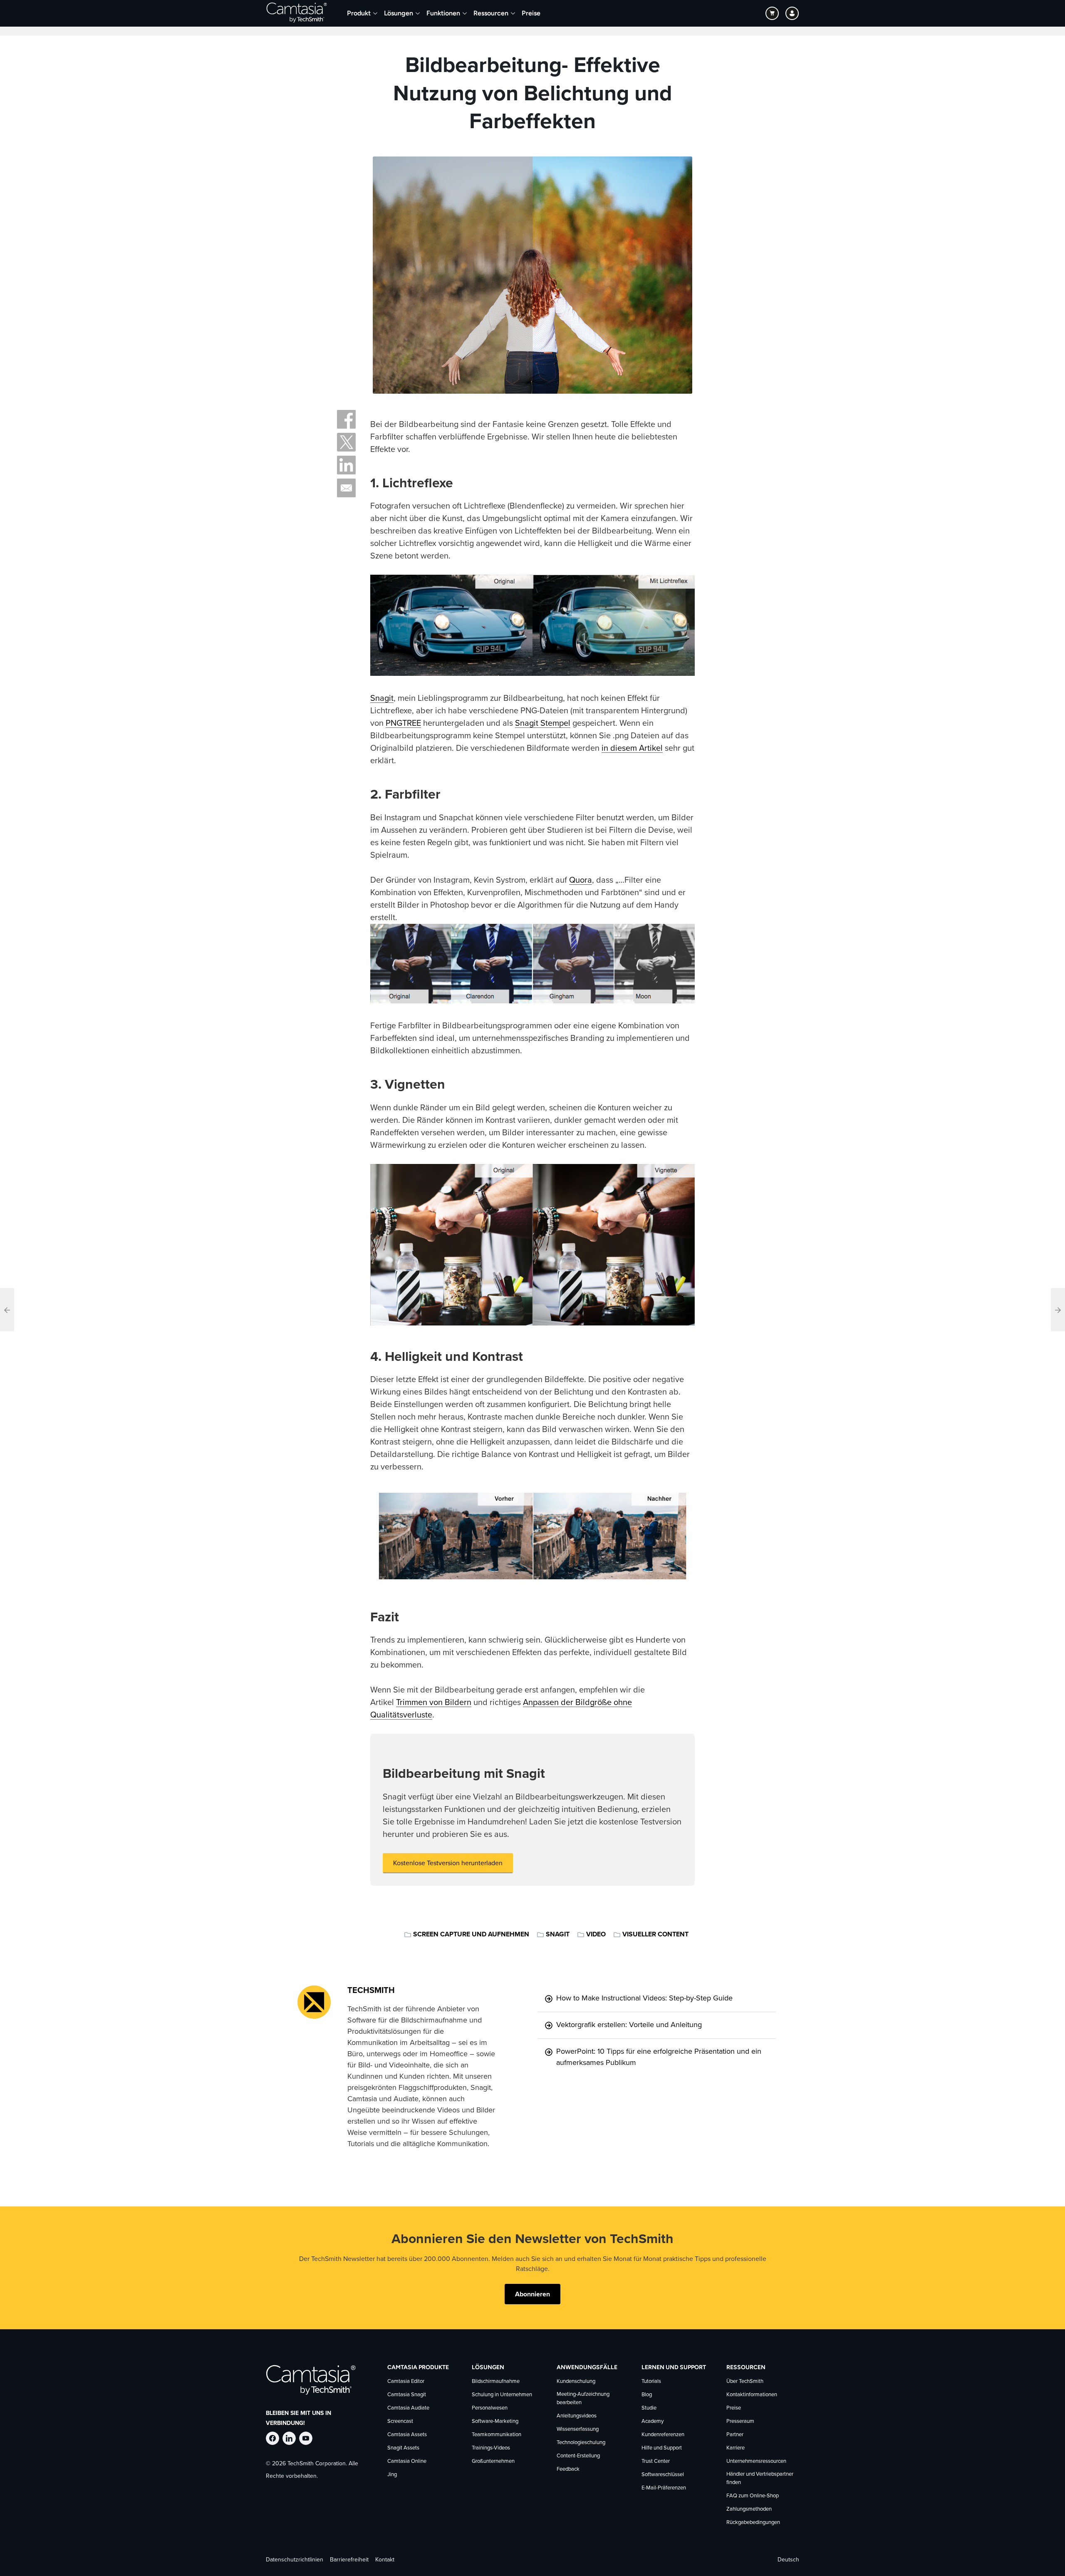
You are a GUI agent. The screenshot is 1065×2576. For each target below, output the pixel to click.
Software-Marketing (495, 2421)
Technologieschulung (581, 2443)
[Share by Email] (346, 488)
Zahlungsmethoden (749, 2509)
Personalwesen (490, 2408)
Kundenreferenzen (663, 2435)
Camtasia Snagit (407, 2395)
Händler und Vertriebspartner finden (760, 2478)
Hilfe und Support (662, 2448)
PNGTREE (403, 723)
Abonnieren (532, 2294)
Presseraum (740, 2421)
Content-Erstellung (578, 2456)
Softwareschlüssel (663, 2475)
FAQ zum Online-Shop (753, 2496)
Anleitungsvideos (577, 2416)
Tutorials (651, 2381)
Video (596, 1934)
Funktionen (443, 13)
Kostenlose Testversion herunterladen (448, 1863)
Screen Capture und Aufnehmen (471, 1934)
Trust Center (656, 2461)
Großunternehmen (493, 2461)
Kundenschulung (576, 2381)
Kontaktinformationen (752, 2395)
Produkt (359, 13)
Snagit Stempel (543, 723)
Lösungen (399, 13)
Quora (581, 880)
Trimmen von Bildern (434, 1702)
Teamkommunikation (497, 2435)
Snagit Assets (403, 2448)
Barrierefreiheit (349, 2560)
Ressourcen (491, 13)
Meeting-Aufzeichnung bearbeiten (583, 2399)
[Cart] (772, 13)
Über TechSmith (745, 2381)
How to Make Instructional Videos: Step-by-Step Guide (644, 1998)
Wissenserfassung (578, 2429)
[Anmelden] (792, 13)
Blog (647, 2395)
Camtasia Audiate (408, 2408)
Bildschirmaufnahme (496, 2381)
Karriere (736, 2448)
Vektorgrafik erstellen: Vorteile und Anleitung (629, 2025)
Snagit (382, 698)
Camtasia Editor (406, 2381)
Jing (392, 2475)
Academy (653, 2421)
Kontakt (385, 2560)
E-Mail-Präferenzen (664, 2488)
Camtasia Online (407, 2461)
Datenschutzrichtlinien (295, 2560)
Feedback (568, 2469)
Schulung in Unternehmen (502, 2395)
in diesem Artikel (632, 748)
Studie (649, 2408)
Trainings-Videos (491, 2448)
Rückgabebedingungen (753, 2523)
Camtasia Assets (407, 2435)
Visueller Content (655, 1934)
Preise (531, 13)
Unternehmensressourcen (756, 2461)
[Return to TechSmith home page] (297, 13)
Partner (735, 2435)
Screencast (400, 2421)
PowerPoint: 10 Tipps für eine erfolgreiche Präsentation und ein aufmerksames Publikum (659, 2057)
